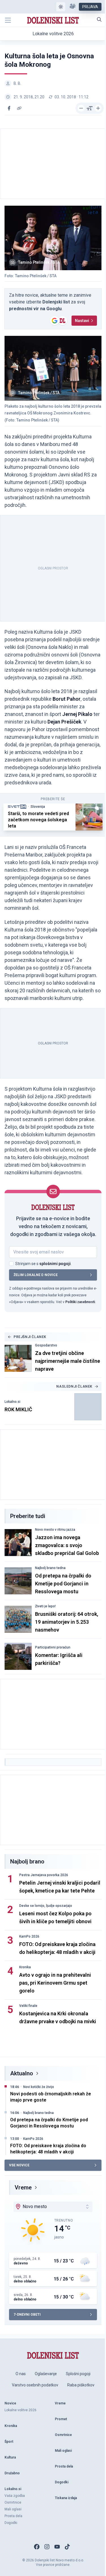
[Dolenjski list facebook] (37, 2547)
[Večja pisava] (98, 108)
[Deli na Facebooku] (9, 108)
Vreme (23, 2187)
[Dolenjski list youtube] (57, 2547)
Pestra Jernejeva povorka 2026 (44, 1875)
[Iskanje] (99, 19)
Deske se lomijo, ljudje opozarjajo (46, 1906)
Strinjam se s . (43, 1264)
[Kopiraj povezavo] (19, 108)
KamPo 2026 (29, 1936)
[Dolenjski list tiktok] (67, 2547)
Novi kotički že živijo (39, 2087)
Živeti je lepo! (45, 1606)
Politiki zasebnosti (80, 1302)
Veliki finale (28, 2006)
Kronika (25, 1967)
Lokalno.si (12, 1402)
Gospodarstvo (46, 1345)
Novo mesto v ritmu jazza (55, 1530)
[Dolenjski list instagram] (47, 2547)
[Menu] (8, 20)
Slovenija (38, 807)
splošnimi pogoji (55, 1264)
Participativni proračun (53, 1647)
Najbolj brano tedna (50, 1568)
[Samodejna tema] (61, 7)
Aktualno (22, 2073)
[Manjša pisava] (81, 108)
